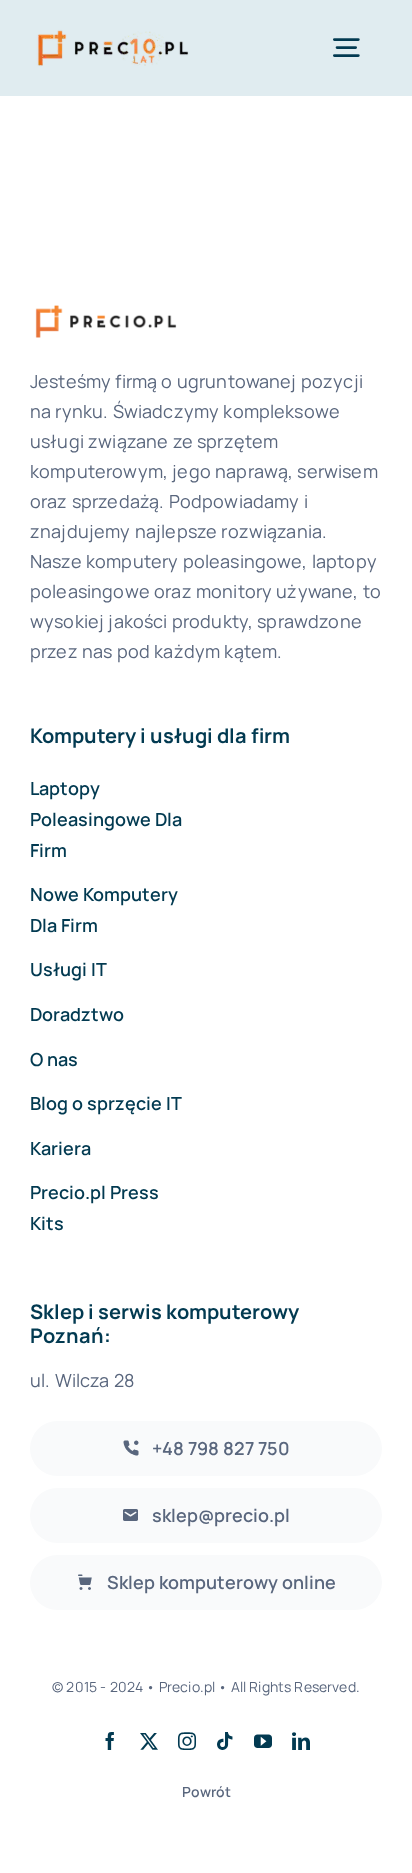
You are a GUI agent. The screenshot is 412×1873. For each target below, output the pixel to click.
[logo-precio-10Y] (113, 30)
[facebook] (110, 1741)
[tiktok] (225, 1741)
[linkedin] (301, 1741)
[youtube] (263, 1741)
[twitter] (149, 1741)
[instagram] (187, 1741)
